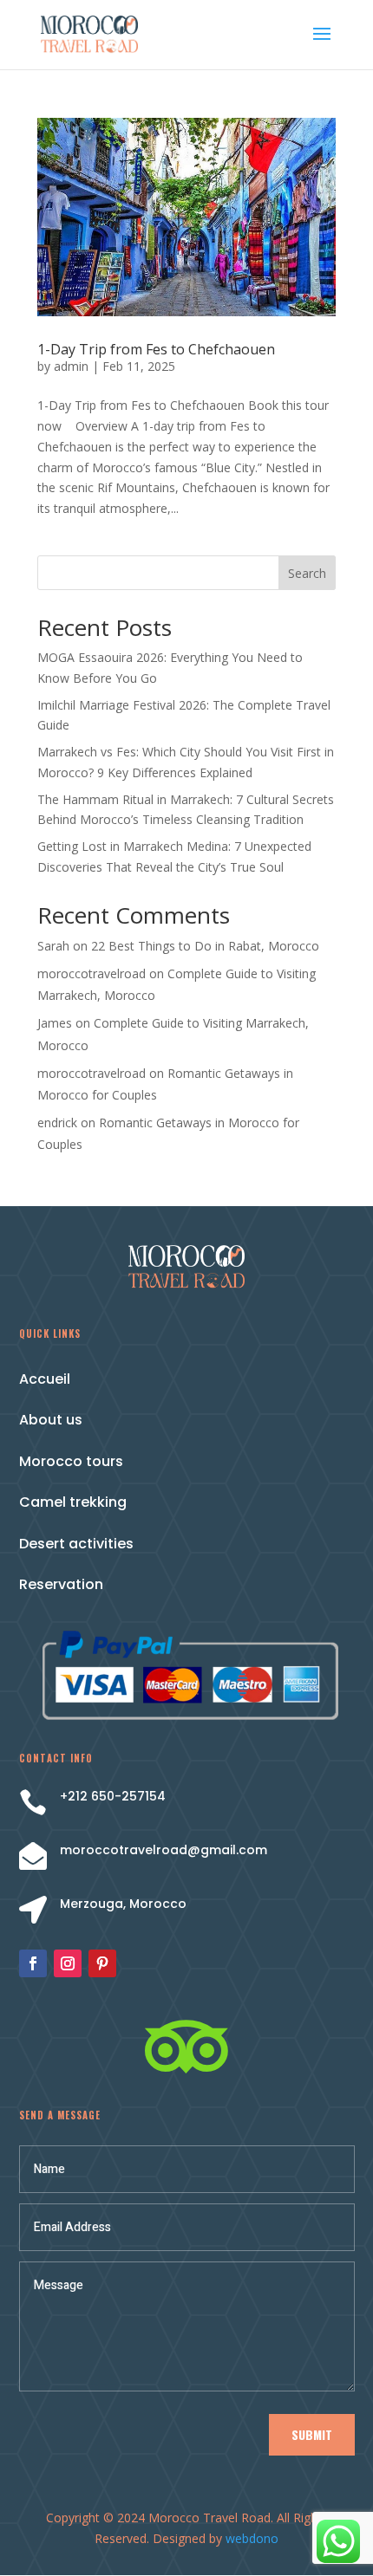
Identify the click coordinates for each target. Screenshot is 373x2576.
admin (71, 366)
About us (51, 1420)
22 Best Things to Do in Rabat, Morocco (205, 946)
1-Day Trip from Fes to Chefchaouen (156, 349)
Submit (312, 2434)
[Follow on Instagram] (68, 1963)
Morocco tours (71, 1461)
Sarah (53, 946)
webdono (252, 2538)
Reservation (61, 1584)
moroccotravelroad (92, 973)
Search (307, 573)
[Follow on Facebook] (33, 1963)
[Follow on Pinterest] (102, 1963)
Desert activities (76, 1544)
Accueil (45, 1379)
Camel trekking (73, 1502)
